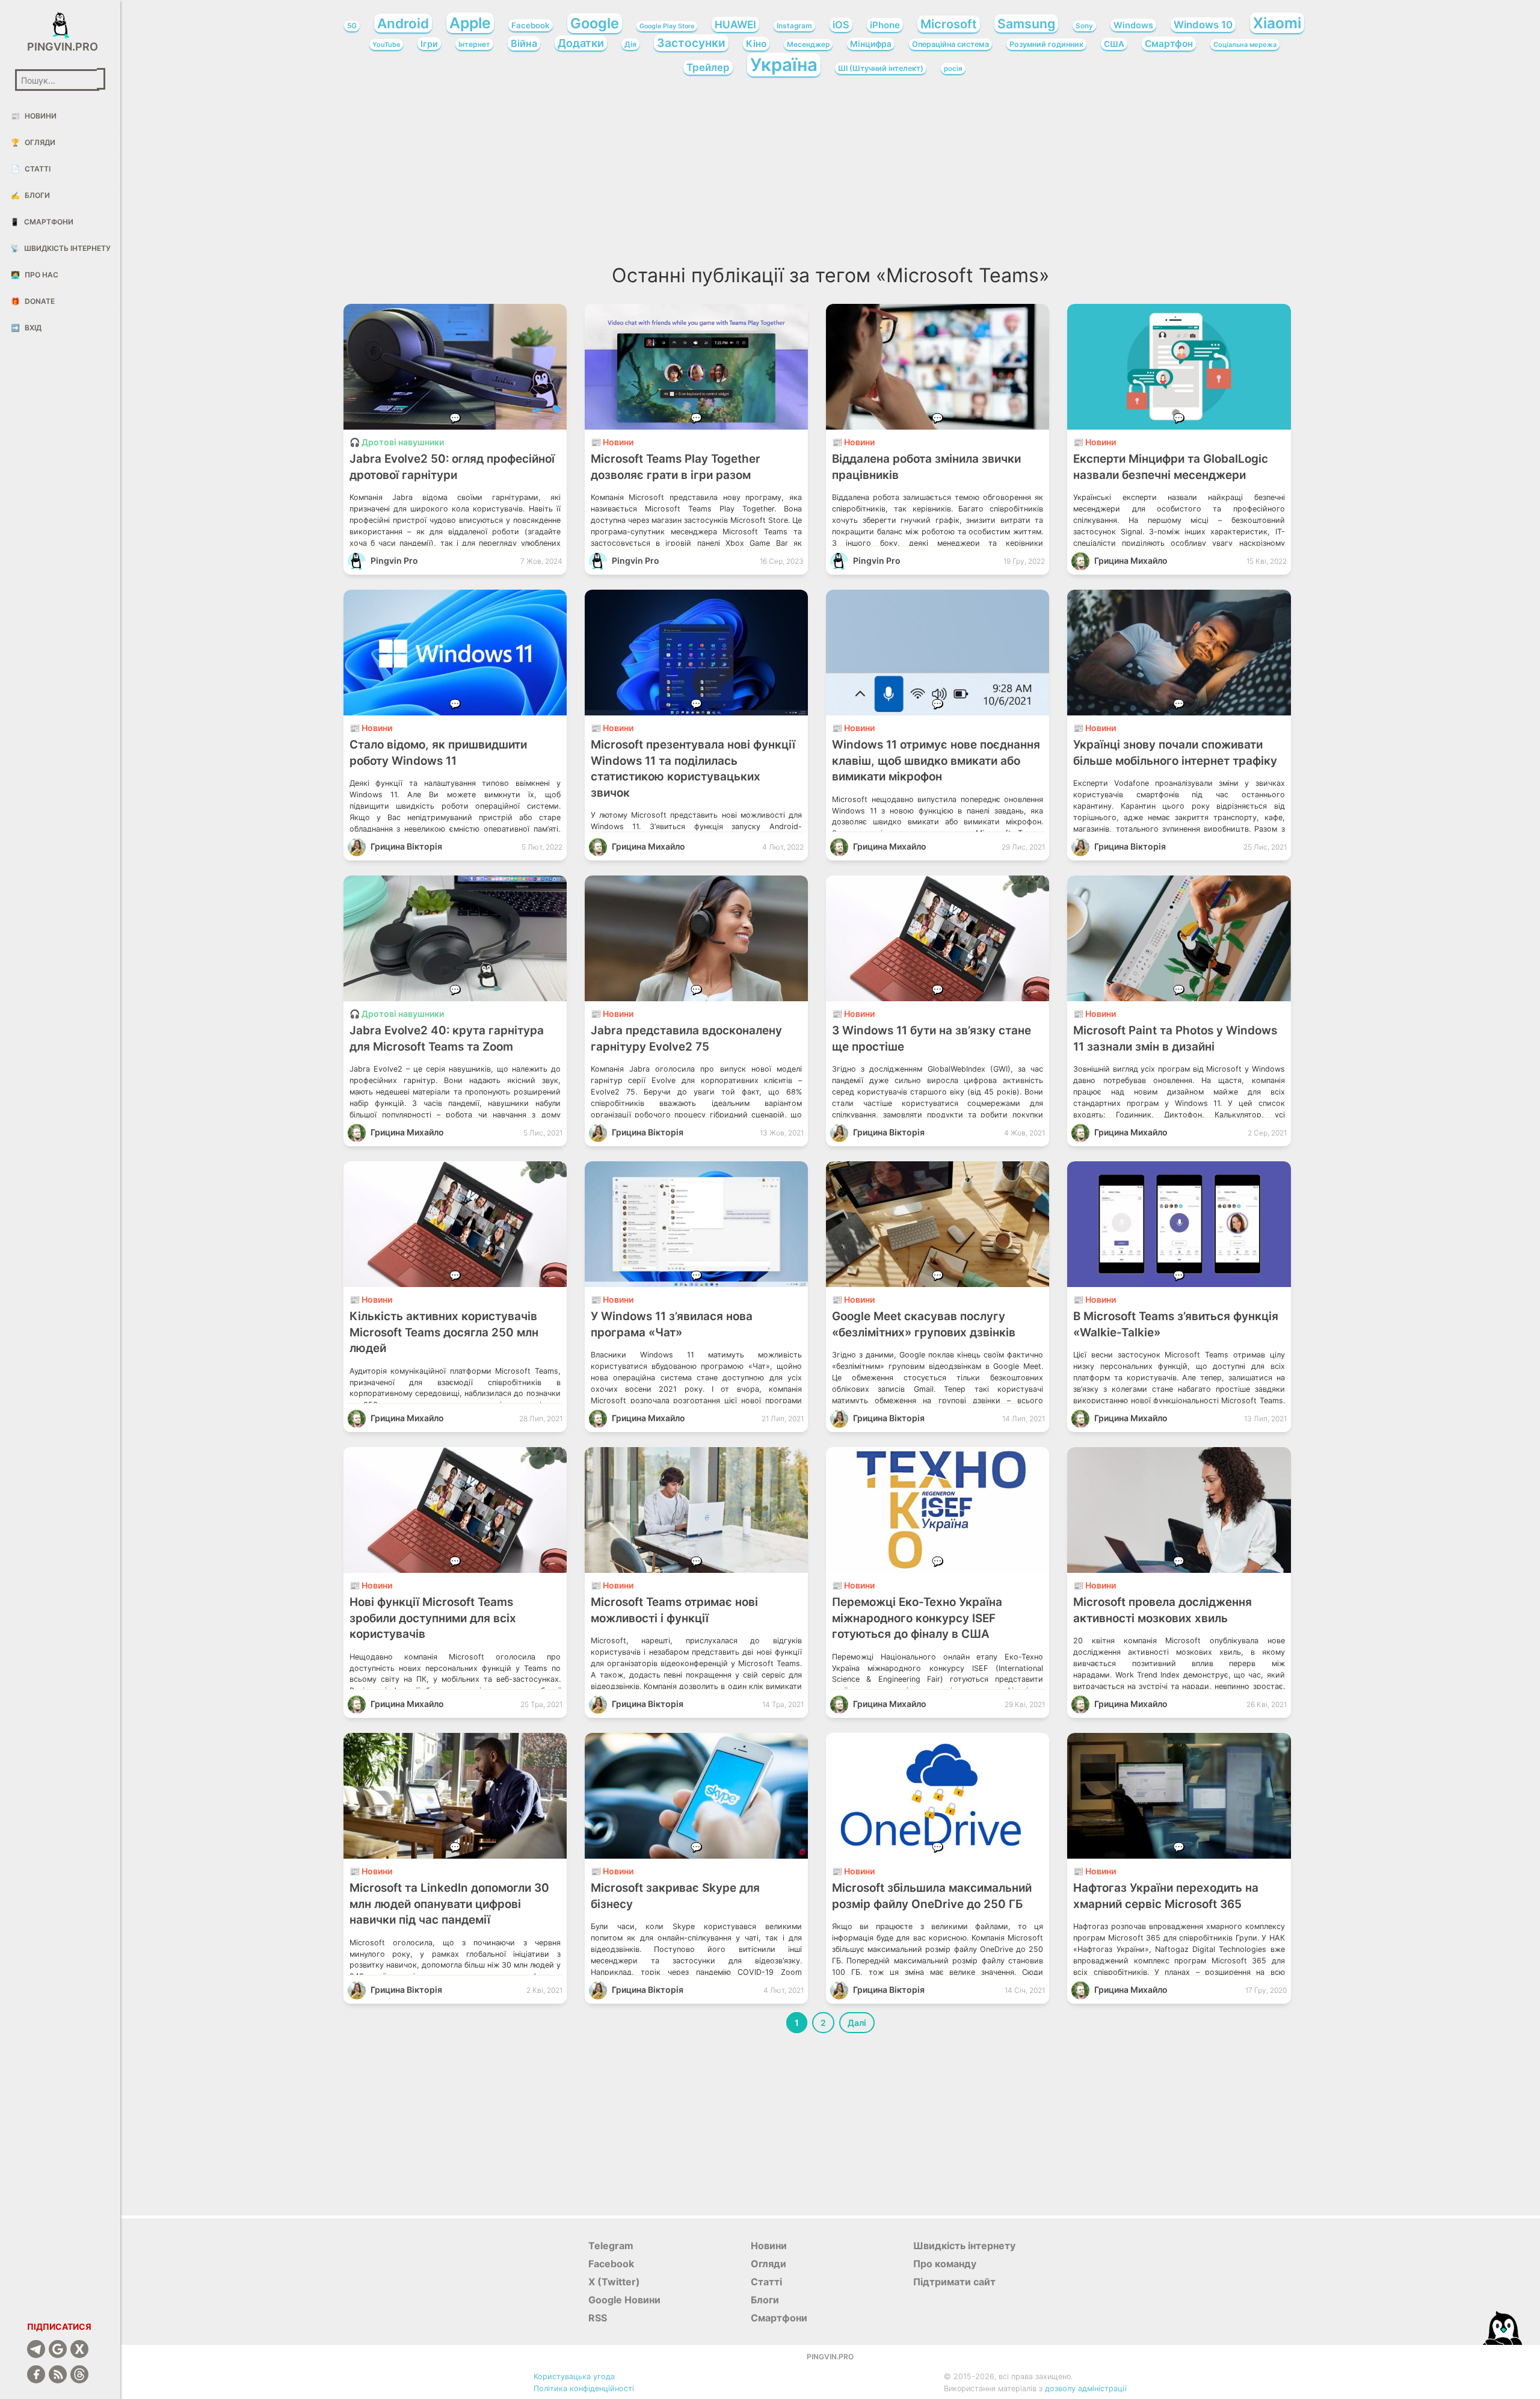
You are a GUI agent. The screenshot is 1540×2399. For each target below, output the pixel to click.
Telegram (611, 2246)
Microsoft (949, 24)
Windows (1133, 25)
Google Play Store (667, 26)
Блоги (30, 195)
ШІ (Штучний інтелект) (881, 68)
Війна (524, 43)
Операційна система (950, 44)
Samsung (1026, 23)
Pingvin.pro (60, 47)
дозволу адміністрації (1086, 2388)
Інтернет (474, 44)
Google (595, 23)
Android (403, 23)
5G (352, 26)
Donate (33, 301)
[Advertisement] (830, 174)
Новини (34, 116)
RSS (598, 2318)
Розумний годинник (1046, 44)
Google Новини (624, 2300)
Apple (470, 23)
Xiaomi (1277, 23)
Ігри (429, 44)
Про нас (35, 275)
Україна (784, 65)
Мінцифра (871, 44)
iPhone (885, 25)
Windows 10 (1203, 25)
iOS (841, 25)
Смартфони (42, 222)
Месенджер (808, 45)
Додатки (581, 43)
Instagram (794, 26)
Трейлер (708, 67)
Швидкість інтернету (60, 248)
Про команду (945, 2264)
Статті (31, 169)
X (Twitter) (614, 2282)
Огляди (33, 142)
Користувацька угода (574, 2376)
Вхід (26, 328)
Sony (1084, 26)
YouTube (386, 45)
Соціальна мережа (1245, 45)
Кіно (756, 44)
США (1114, 44)
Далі (857, 2023)
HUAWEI (735, 24)
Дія (630, 44)
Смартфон (1169, 44)
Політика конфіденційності (584, 2388)
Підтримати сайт (954, 2282)
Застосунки (691, 43)
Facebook (531, 25)
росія (953, 69)
